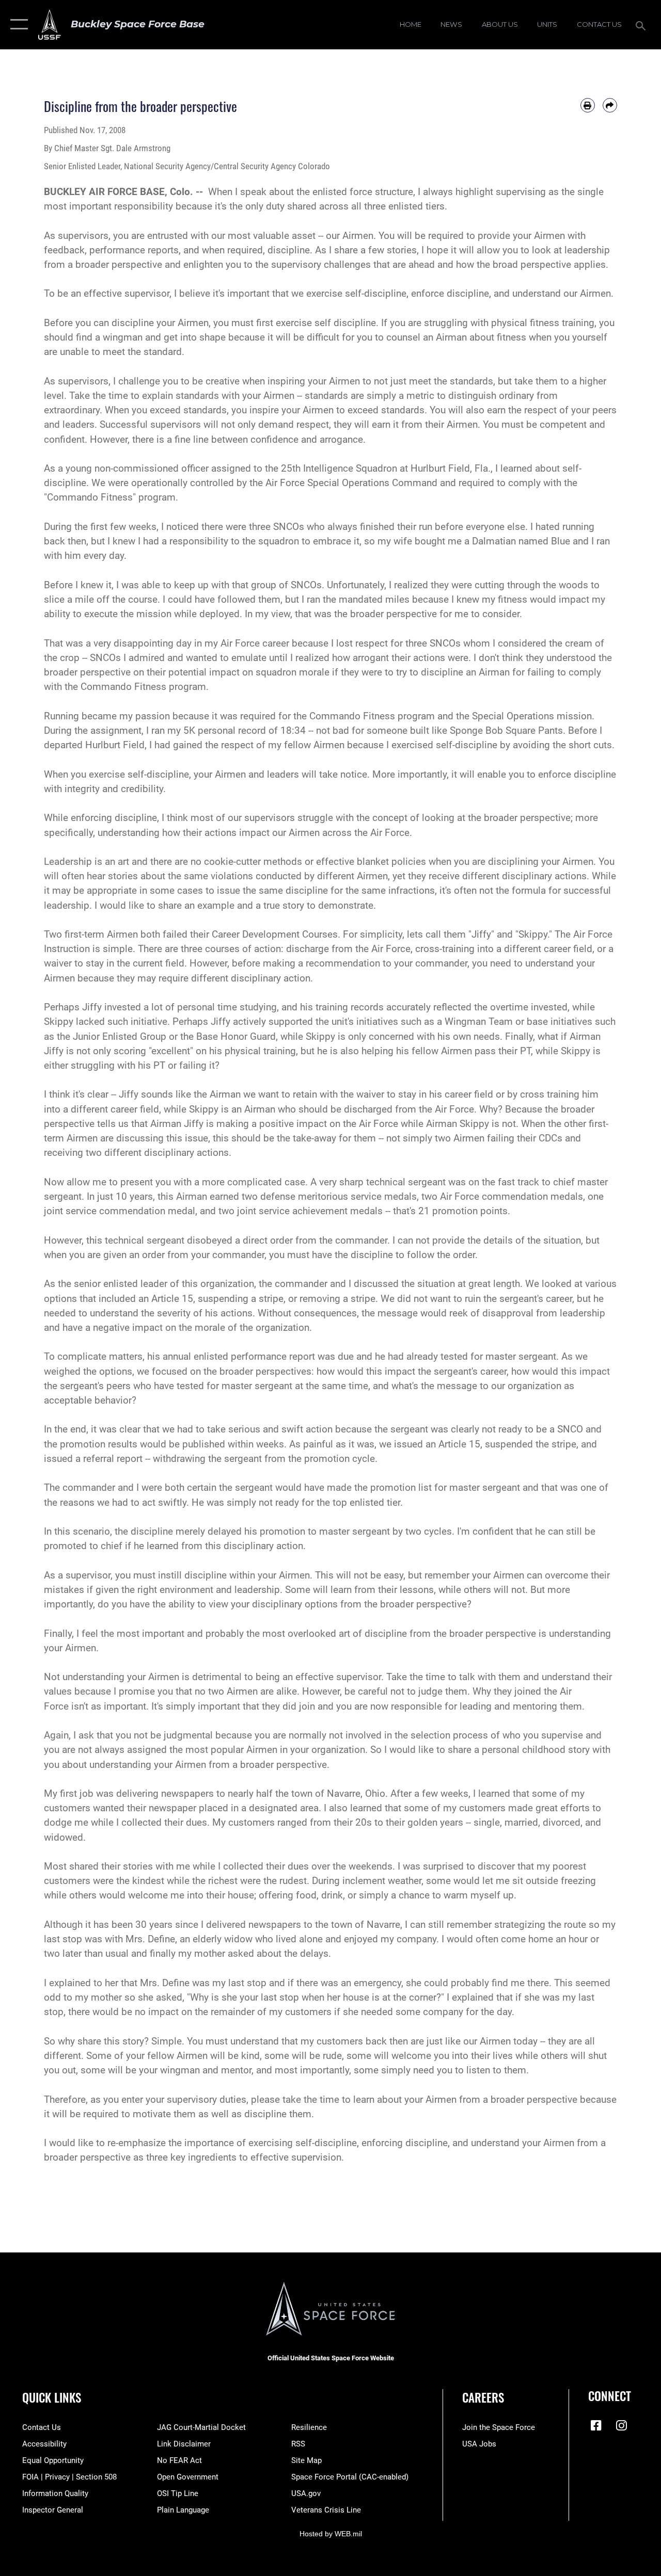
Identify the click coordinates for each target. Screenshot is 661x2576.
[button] (17, 25)
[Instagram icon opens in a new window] (621, 2425)
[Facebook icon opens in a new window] (596, 2425)
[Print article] (588, 105)
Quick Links (52, 2398)
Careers (483, 2398)
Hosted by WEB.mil (331, 2534)
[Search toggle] (642, 25)
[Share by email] (610, 105)
